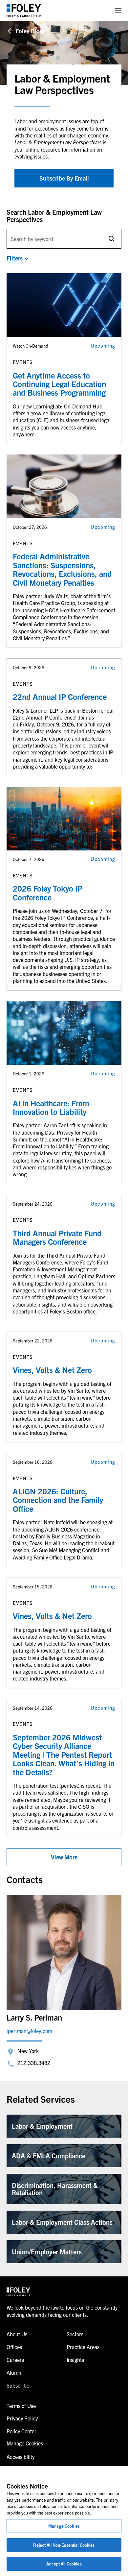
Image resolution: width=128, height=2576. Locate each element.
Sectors (75, 2334)
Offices (14, 2347)
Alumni (15, 2372)
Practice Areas (83, 2347)
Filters (15, 258)
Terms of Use (21, 2406)
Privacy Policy (22, 2418)
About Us (17, 2334)
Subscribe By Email (64, 178)
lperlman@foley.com (29, 2031)
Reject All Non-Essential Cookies (64, 2545)
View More (64, 1857)
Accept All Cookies (64, 2564)
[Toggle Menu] (118, 10)
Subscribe (18, 2385)
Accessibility (21, 2457)
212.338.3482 (34, 2063)
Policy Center (21, 2431)
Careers (15, 2360)
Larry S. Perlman (34, 2017)
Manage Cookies (64, 2526)
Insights (75, 2360)
